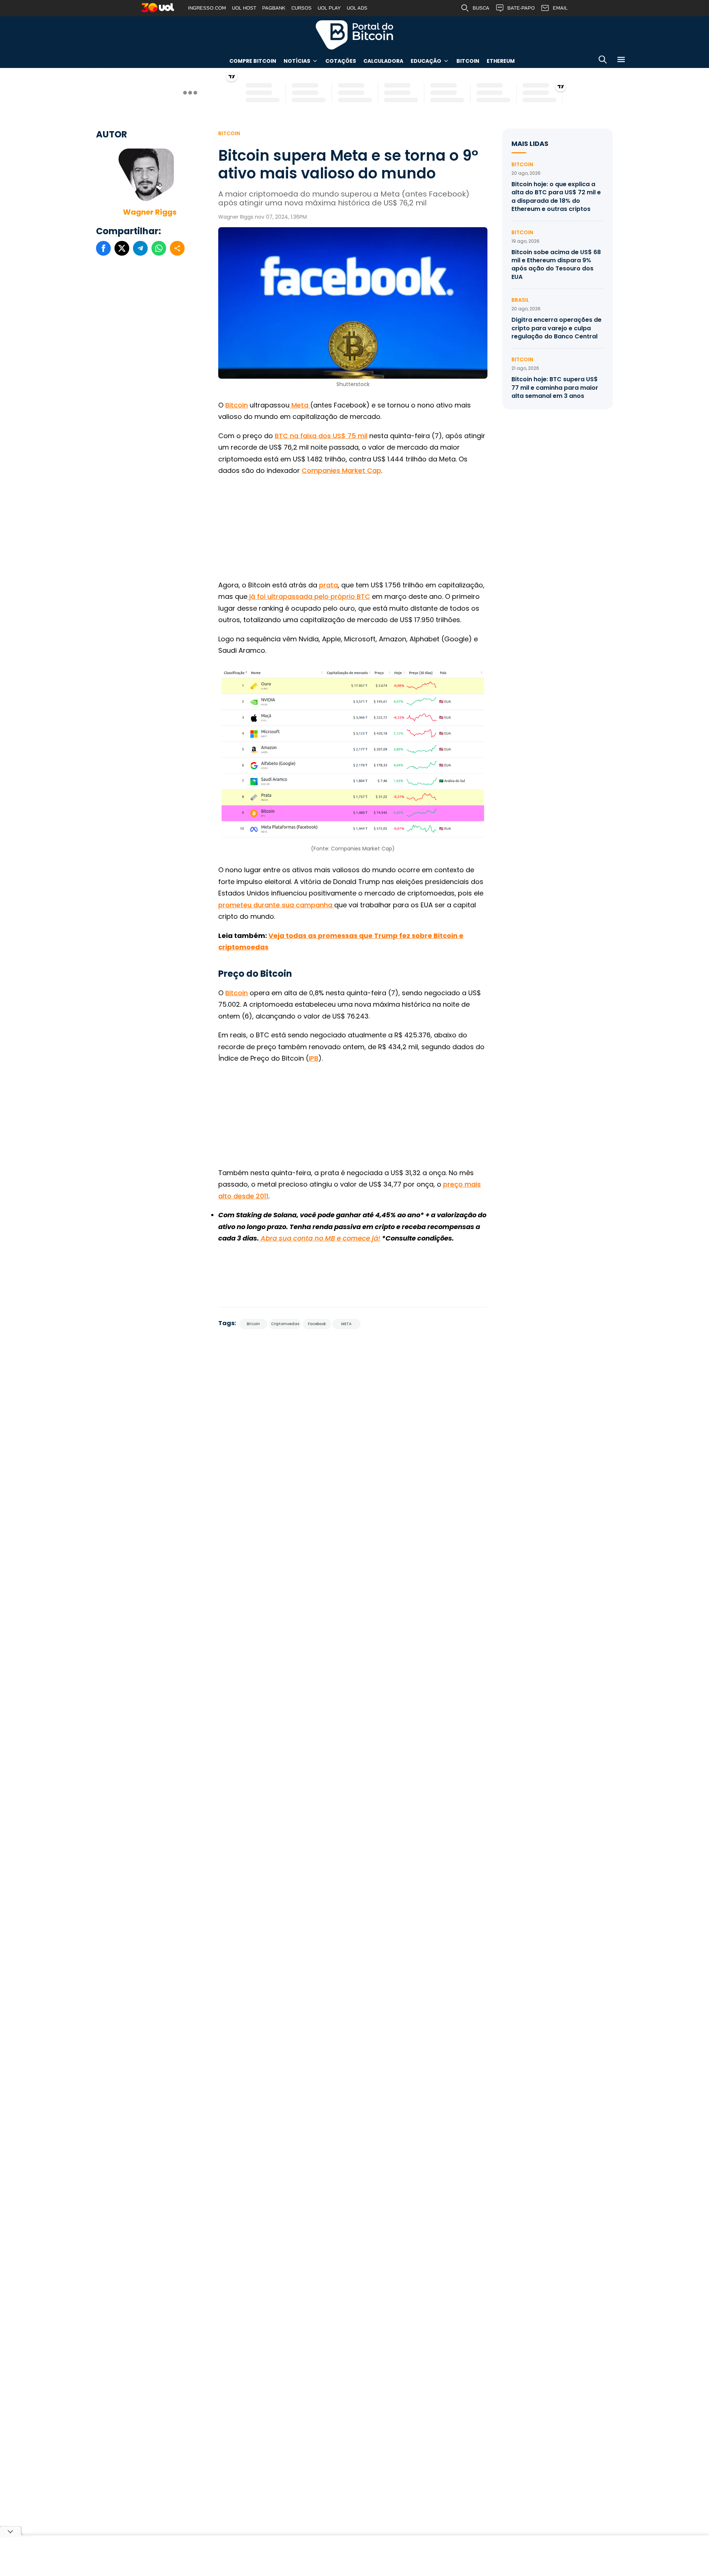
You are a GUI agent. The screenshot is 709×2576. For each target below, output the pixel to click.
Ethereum (501, 61)
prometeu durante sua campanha (276, 905)
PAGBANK (274, 8)
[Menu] (621, 61)
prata (328, 585)
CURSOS (302, 8)
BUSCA (481, 8)
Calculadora (383, 61)
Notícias (297, 61)
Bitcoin (468, 61)
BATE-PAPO (521, 8)
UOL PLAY (329, 8)
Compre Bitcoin (253, 61)
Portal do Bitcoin (354, 35)
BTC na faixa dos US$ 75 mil (321, 436)
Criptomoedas (285, 1324)
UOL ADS (357, 8)
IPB (314, 1058)
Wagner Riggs (150, 212)
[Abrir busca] (603, 61)
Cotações (341, 61)
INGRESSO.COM (207, 8)
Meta (300, 405)
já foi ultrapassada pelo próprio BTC (309, 596)
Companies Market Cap (341, 470)
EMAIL (560, 8)
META (346, 1324)
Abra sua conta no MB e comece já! (320, 1238)
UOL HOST (244, 8)
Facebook (317, 1324)
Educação (426, 61)
